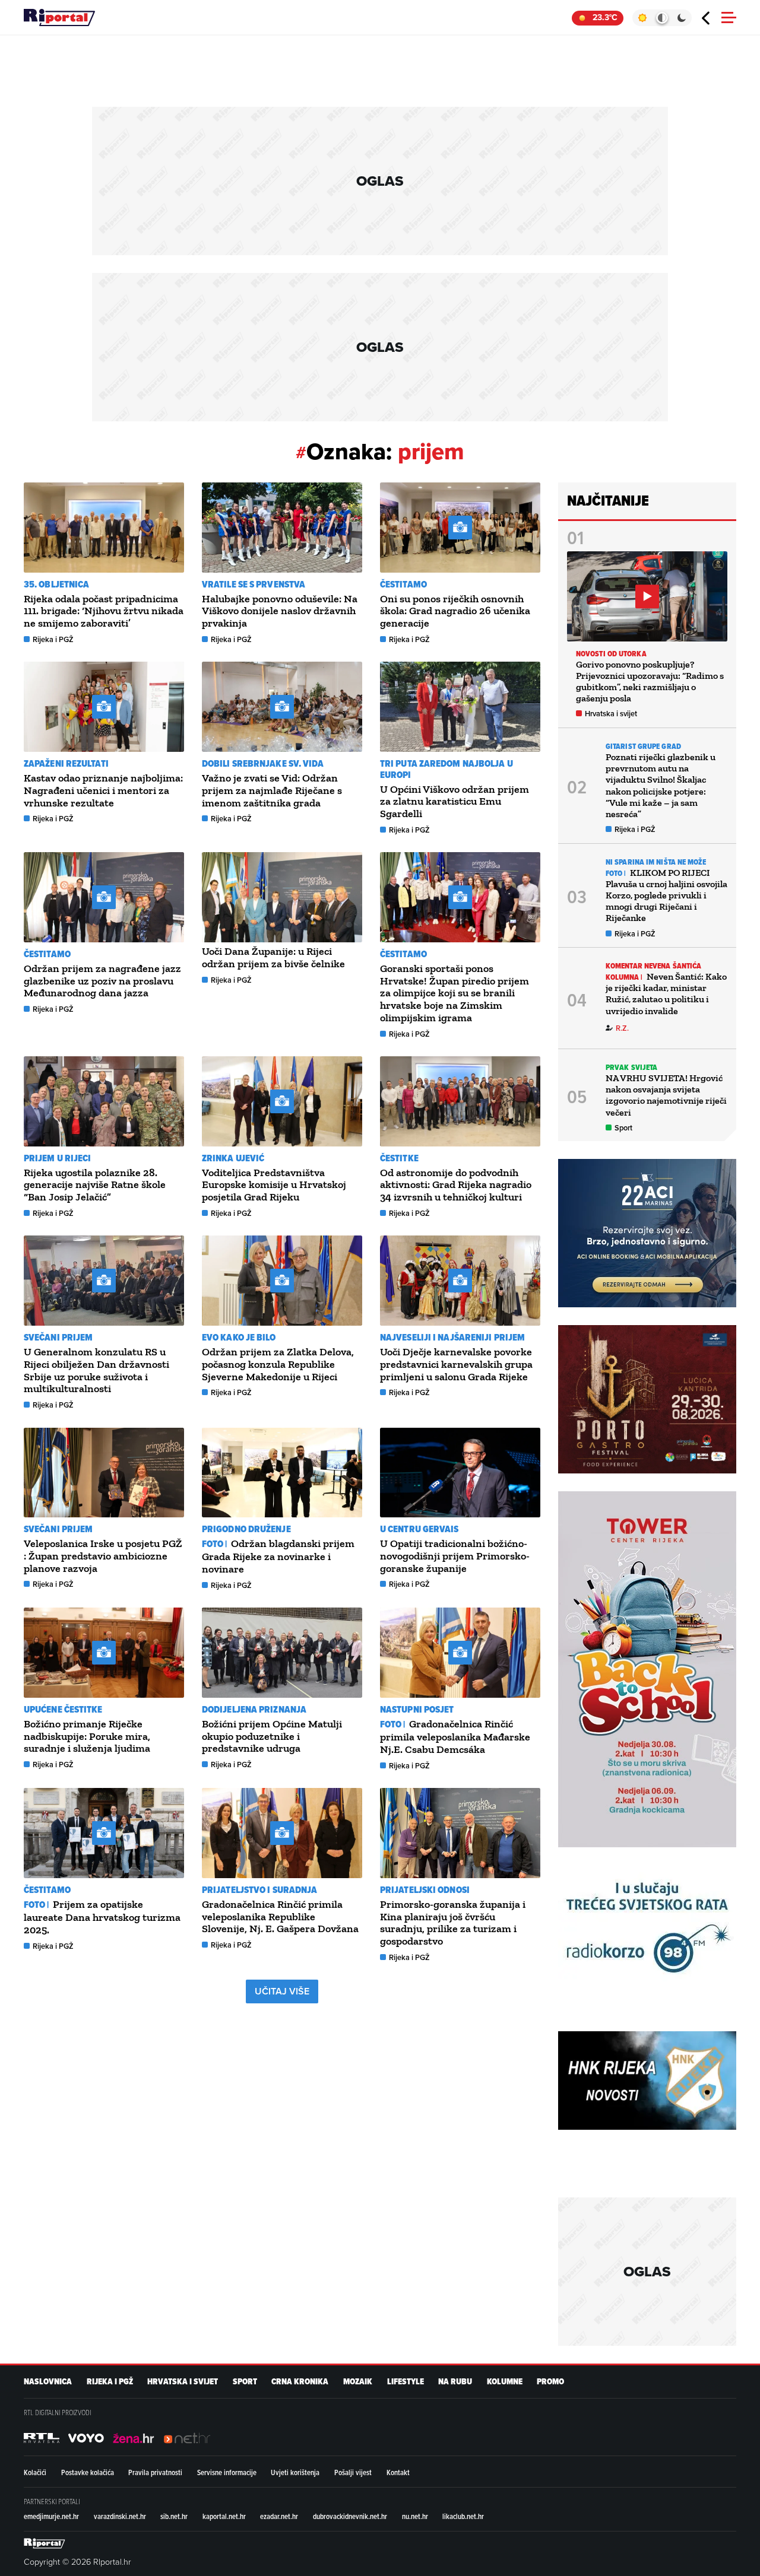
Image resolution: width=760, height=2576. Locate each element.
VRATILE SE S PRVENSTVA (254, 584)
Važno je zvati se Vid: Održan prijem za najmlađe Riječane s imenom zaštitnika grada (272, 790)
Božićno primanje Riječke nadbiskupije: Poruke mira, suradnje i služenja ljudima (87, 1736)
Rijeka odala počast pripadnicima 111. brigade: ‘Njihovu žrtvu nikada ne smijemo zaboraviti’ (104, 611)
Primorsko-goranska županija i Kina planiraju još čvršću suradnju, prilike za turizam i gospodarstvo (453, 1923)
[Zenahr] (134, 2438)
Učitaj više (282, 1991)
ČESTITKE (399, 1158)
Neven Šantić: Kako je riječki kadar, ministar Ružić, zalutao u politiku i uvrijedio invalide (666, 994)
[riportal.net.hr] (45, 2543)
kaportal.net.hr (224, 2516)
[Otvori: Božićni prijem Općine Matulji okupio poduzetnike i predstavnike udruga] (282, 1653)
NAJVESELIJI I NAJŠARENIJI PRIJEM (452, 1337)
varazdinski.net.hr (120, 2516)
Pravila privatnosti (155, 2472)
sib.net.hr (174, 2516)
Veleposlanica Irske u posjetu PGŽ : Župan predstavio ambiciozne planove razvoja (103, 1556)
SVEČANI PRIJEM (58, 1337)
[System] (662, 18)
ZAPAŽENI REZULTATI (66, 763)
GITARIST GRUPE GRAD (643, 746)
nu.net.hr (415, 2516)
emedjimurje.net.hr (51, 2516)
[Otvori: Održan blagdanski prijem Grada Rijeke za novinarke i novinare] (282, 1473)
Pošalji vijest (353, 2472)
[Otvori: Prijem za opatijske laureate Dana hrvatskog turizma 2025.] (104, 1833)
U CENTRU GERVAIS (419, 1529)
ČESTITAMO (403, 584)
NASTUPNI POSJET (417, 1709)
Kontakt (398, 2472)
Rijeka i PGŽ (53, 639)
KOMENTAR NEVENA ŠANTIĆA (653, 966)
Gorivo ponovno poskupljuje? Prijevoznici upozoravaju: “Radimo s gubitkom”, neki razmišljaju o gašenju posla (650, 682)
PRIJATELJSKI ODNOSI (425, 1890)
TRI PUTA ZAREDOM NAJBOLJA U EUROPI (446, 769)
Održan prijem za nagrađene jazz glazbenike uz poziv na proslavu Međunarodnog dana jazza (102, 981)
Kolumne (505, 2382)
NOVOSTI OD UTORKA (611, 654)
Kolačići (35, 2472)
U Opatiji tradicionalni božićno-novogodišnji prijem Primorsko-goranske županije (455, 1556)
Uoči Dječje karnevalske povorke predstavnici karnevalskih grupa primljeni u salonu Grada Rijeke (456, 1364)
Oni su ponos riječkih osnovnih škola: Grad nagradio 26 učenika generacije (455, 611)
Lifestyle (406, 2382)
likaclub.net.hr (463, 2516)
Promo (550, 2382)
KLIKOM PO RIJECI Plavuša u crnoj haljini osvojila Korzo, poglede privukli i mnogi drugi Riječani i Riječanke (666, 895)
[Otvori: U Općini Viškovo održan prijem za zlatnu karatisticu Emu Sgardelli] (460, 707)
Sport (623, 1128)
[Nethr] (187, 2438)
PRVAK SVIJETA (631, 1067)
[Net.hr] (42, 2438)
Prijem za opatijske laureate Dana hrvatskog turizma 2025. (102, 1917)
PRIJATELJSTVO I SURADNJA (259, 1890)
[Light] (642, 18)
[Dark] (682, 18)
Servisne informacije (227, 2472)
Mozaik (358, 2382)
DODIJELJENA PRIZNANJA (254, 1709)
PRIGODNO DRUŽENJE (246, 1529)
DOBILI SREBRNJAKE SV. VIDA (263, 763)
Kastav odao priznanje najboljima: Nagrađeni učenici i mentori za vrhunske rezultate (103, 790)
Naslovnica (48, 2382)
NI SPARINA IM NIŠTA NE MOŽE (656, 862)
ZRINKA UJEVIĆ (233, 1158)
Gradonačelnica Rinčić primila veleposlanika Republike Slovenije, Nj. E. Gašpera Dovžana (280, 1917)
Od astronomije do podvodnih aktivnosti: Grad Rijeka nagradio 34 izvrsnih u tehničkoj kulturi (456, 1185)
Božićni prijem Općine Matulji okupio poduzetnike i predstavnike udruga (272, 1736)
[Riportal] (59, 18)
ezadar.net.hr (279, 2516)
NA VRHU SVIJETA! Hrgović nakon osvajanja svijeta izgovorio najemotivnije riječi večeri (666, 1095)
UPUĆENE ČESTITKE (63, 1709)
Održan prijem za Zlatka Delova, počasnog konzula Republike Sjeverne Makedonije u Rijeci (278, 1364)
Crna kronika (300, 2382)
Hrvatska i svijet (611, 714)
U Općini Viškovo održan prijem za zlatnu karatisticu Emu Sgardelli (455, 802)
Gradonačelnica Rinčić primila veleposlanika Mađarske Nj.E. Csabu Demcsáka (455, 1737)
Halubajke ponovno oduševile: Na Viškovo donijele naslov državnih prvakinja (280, 611)
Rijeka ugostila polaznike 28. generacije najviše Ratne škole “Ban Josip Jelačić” (95, 1185)
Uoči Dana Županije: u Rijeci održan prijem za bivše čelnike (273, 957)
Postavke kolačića (88, 2472)
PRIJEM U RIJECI (58, 1158)
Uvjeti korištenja (295, 2472)
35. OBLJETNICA (56, 584)
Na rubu (455, 2382)
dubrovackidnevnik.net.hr (350, 2516)
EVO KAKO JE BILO (239, 1337)
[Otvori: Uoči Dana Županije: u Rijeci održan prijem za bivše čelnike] (282, 897)
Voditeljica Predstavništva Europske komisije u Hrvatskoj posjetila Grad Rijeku (274, 1185)
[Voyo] (86, 2438)
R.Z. (622, 1028)
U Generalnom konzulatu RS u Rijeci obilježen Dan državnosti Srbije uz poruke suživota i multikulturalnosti (96, 1370)
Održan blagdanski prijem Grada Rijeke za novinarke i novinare (278, 1556)
